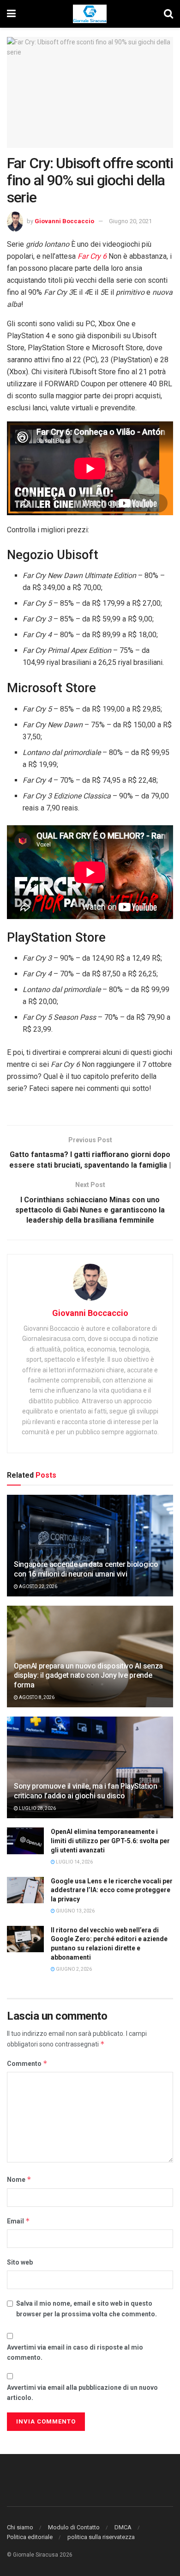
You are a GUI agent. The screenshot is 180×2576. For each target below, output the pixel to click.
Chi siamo (20, 2527)
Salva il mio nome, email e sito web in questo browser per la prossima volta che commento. (87, 2308)
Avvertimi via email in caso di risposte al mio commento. (75, 2352)
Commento (27, 2063)
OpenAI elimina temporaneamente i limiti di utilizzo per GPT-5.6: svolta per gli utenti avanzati (110, 1841)
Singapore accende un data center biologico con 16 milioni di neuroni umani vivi (86, 1569)
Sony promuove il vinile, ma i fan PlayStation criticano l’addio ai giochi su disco (86, 1791)
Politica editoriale (30, 2537)
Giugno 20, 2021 (130, 221)
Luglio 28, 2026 (37, 1808)
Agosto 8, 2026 (36, 1697)
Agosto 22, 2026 (38, 1586)
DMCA (123, 2527)
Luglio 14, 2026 (74, 1862)
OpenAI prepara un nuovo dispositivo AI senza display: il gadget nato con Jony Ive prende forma (88, 1676)
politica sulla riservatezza (101, 2537)
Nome (19, 2179)
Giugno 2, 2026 (73, 1969)
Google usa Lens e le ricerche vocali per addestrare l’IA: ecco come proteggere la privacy (112, 1890)
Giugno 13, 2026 (75, 1911)
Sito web (20, 2262)
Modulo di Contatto (74, 2527)
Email (18, 2221)
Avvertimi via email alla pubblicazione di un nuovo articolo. (82, 2393)
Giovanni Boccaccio (64, 221)
